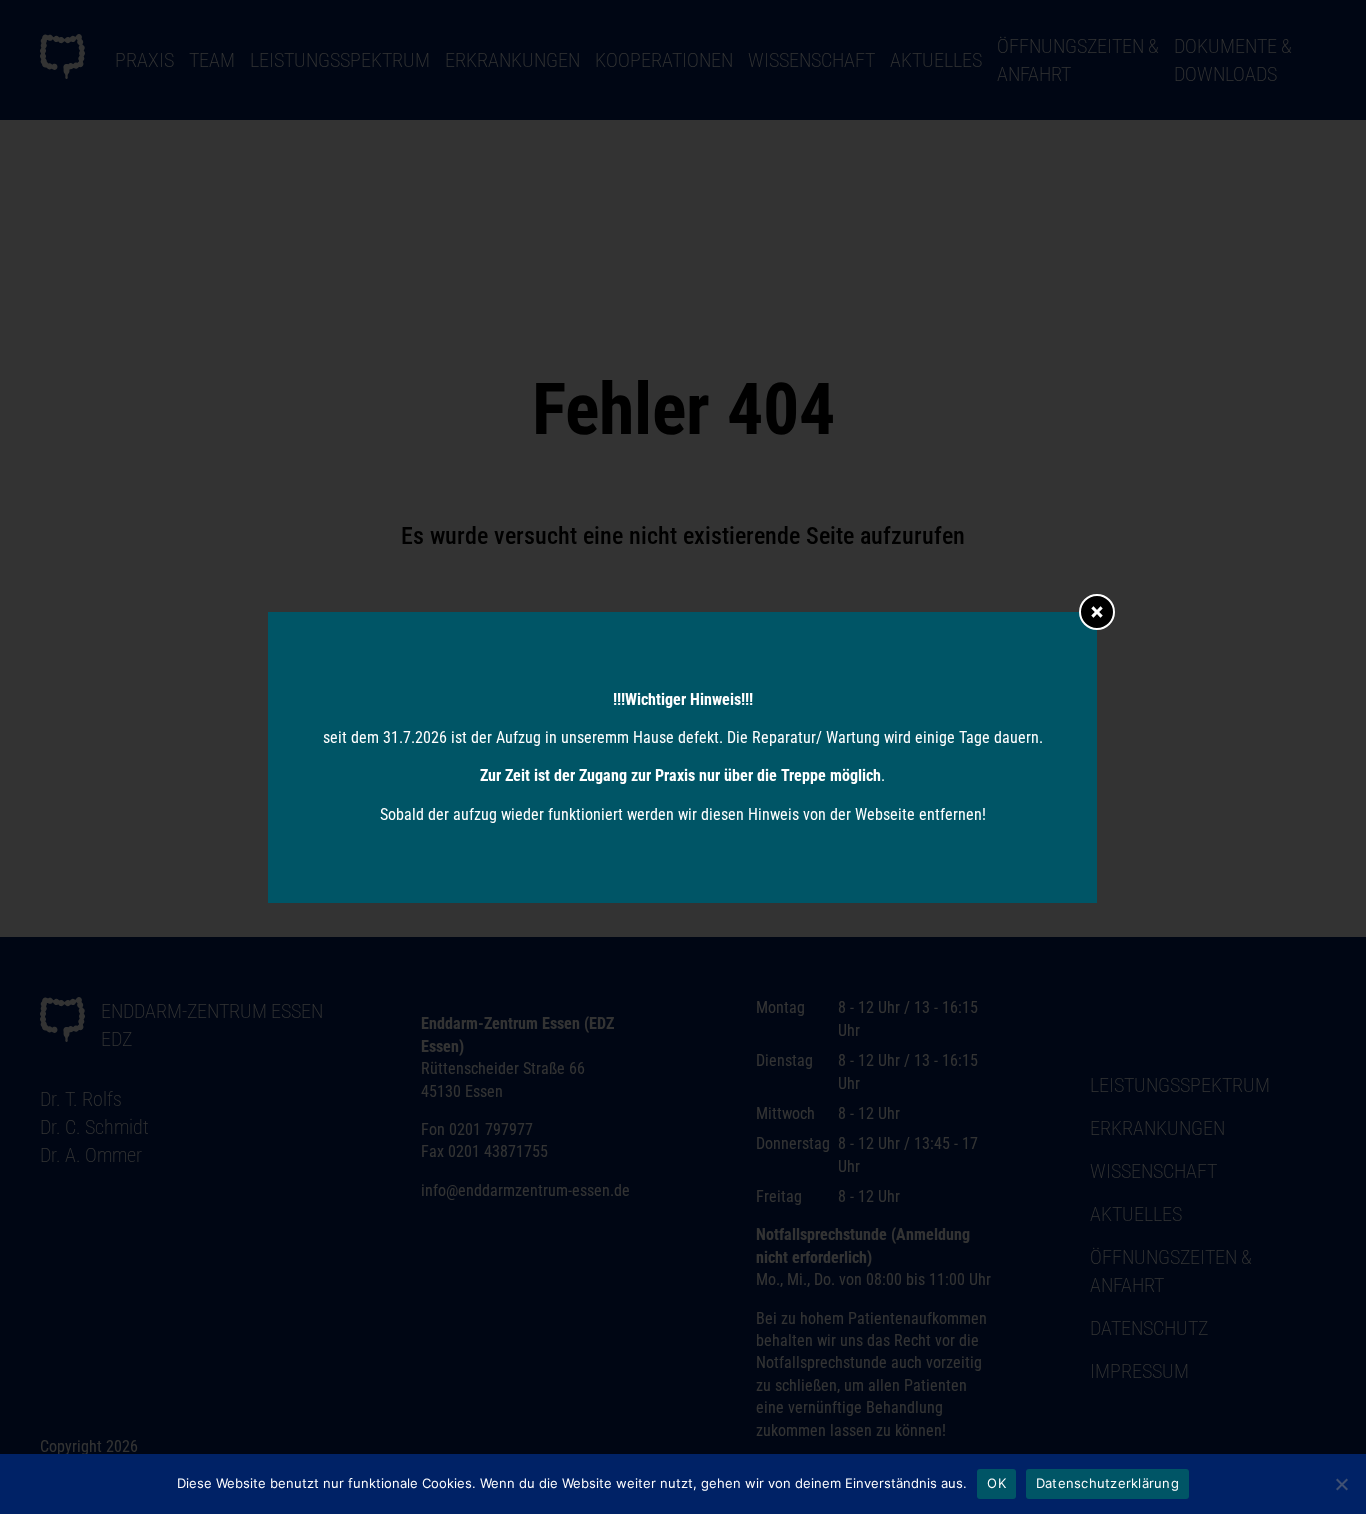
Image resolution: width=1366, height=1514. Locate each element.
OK (996, 1483)
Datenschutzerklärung (1107, 1483)
